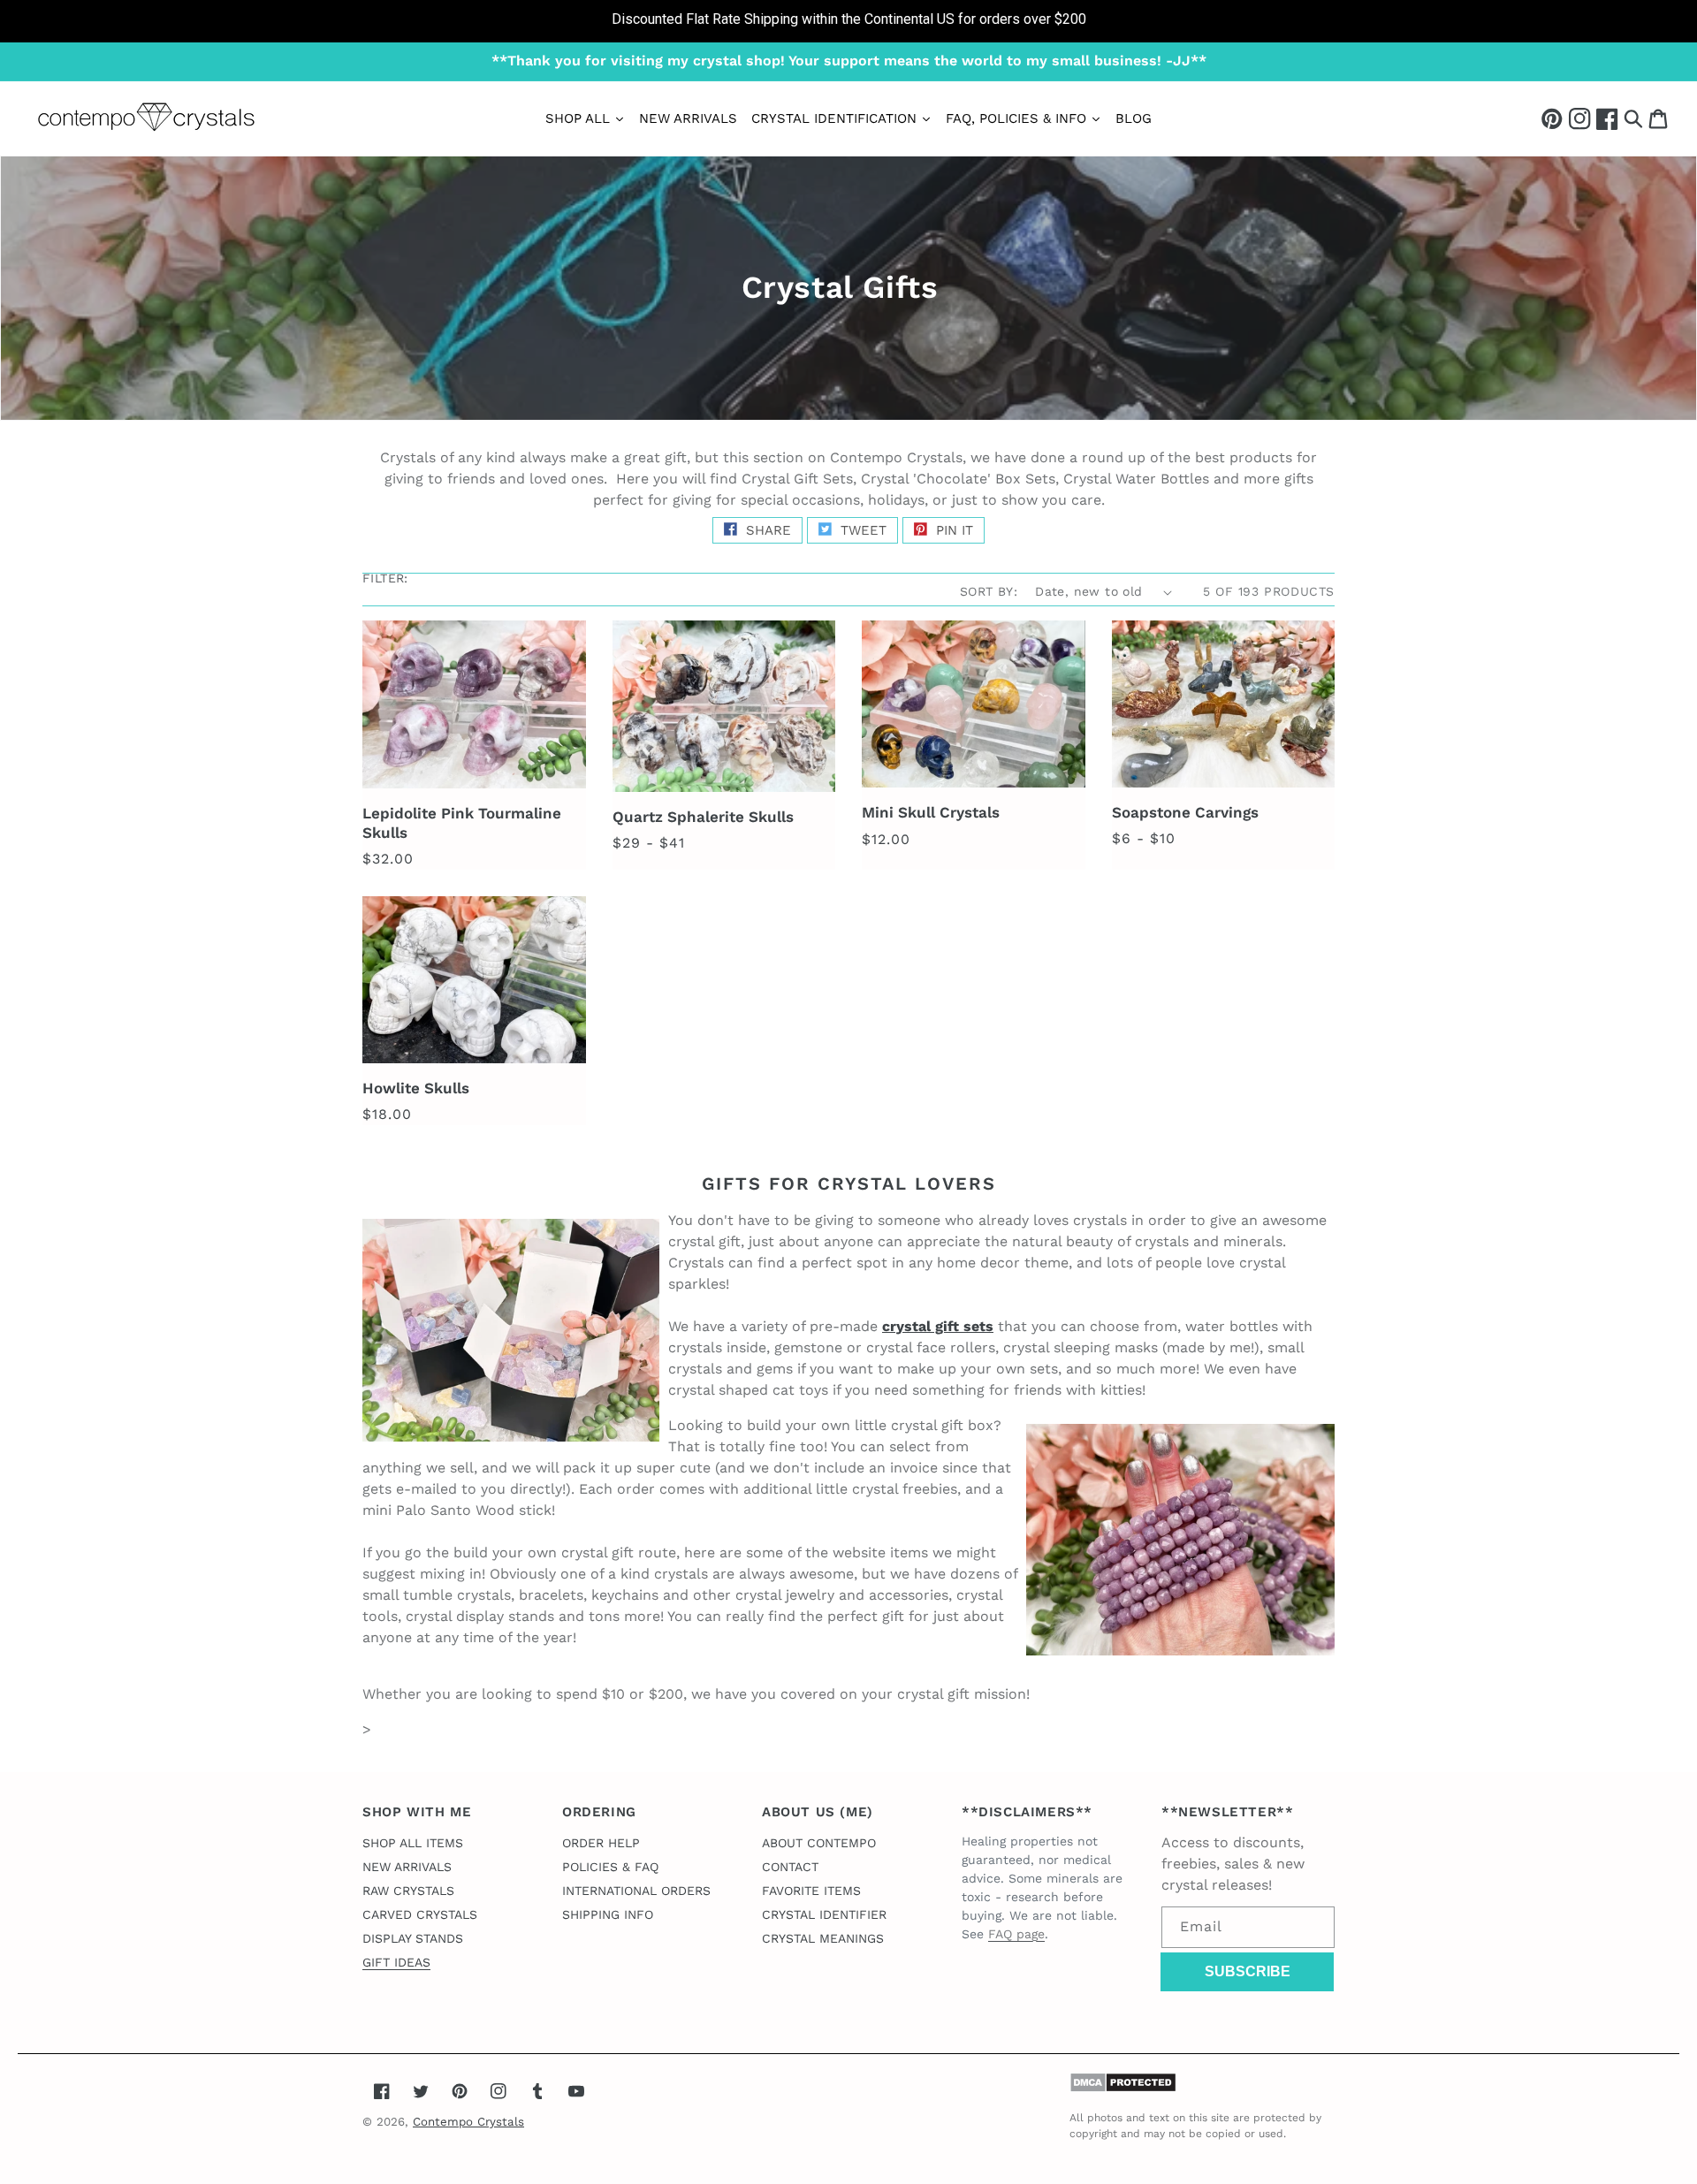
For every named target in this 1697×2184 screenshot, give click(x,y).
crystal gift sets (938, 1326)
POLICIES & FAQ (610, 1867)
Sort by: (989, 591)
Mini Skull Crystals (931, 812)
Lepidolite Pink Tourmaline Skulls (462, 823)
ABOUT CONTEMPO (819, 1843)
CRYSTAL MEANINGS (823, 1938)
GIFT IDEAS (396, 1962)
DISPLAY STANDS (413, 1938)
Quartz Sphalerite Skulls (703, 817)
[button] (1633, 118)
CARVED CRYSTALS (420, 1914)
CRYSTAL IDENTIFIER (824, 1914)
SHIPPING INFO (608, 1914)
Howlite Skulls (416, 1088)
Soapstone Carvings (1185, 812)
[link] (848, 21)
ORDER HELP (601, 1843)
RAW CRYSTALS (408, 1891)
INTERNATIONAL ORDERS (636, 1891)
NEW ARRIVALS (407, 1867)
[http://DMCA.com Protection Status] (1123, 2088)
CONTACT (790, 1867)
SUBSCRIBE (1248, 1971)
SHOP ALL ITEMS (413, 1843)
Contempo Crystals (468, 2122)
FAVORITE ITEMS (811, 1891)
